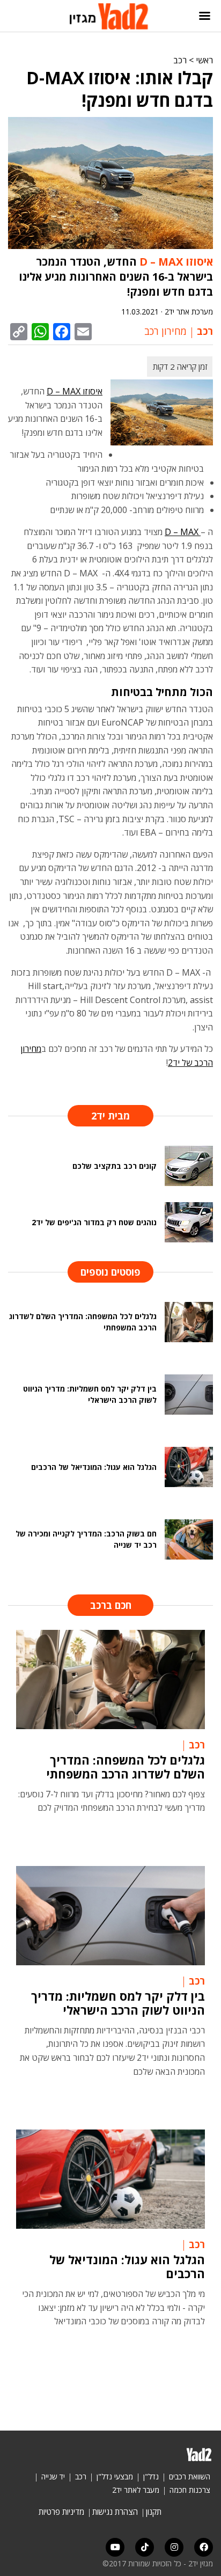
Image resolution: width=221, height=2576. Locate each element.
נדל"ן (151, 2476)
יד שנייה (53, 2476)
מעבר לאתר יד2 (136, 2490)
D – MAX (183, 532)
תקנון (154, 2512)
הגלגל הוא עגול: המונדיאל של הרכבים (127, 2266)
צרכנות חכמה (190, 2490)
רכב (180, 60)
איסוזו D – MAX (176, 262)
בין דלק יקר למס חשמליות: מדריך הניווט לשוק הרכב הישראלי (118, 2003)
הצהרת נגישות (115, 2512)
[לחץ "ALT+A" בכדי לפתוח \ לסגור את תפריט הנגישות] (13, 16)
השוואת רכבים (190, 2476)
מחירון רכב (165, 331)
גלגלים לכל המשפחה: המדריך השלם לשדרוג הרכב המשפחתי (126, 1767)
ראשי (204, 60)
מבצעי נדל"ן (115, 2476)
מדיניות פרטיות (61, 2512)
